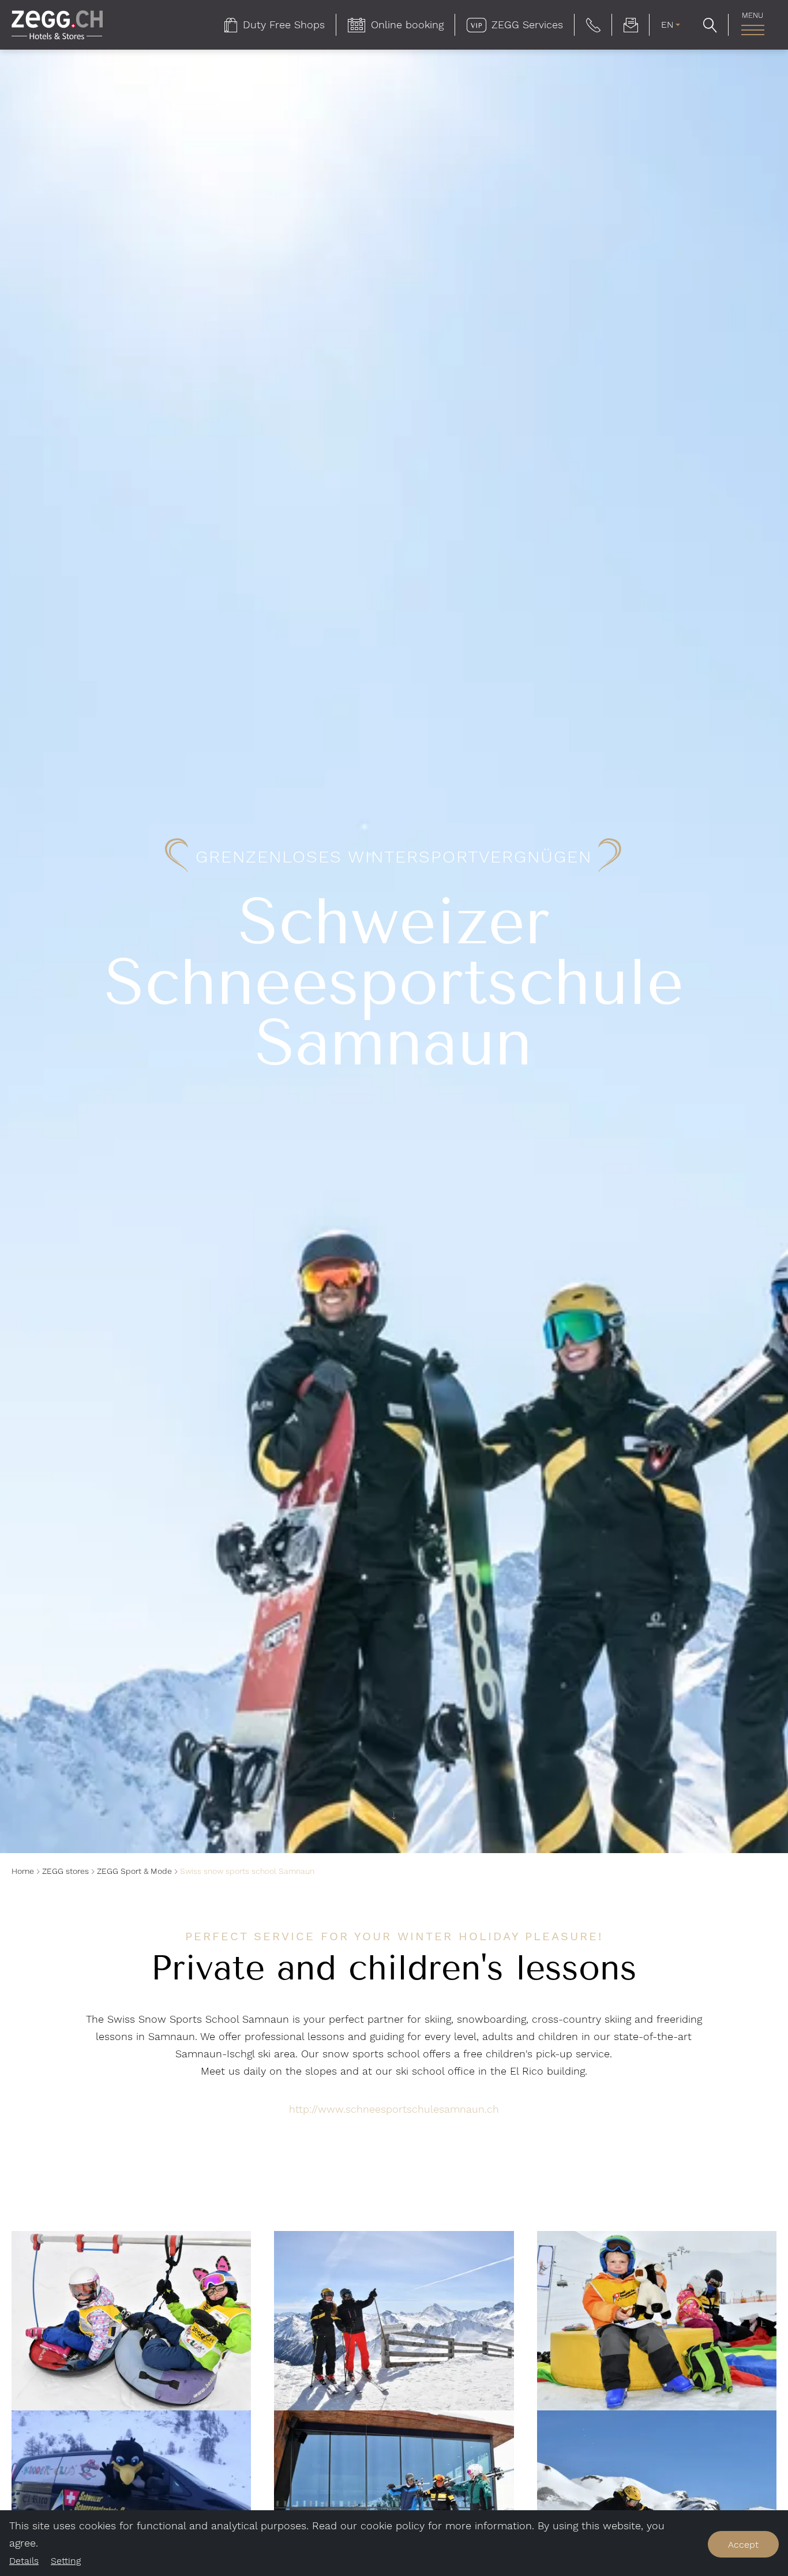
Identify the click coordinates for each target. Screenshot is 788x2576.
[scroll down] (394, 1819)
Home (23, 1871)
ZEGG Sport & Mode (134, 1871)
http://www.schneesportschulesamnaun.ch (394, 2109)
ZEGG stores (65, 1871)
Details (24, 2561)
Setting (66, 2561)
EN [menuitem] (667, 25)
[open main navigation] (753, 30)
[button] (593, 25)
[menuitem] (275, 25)
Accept (743, 2545)
